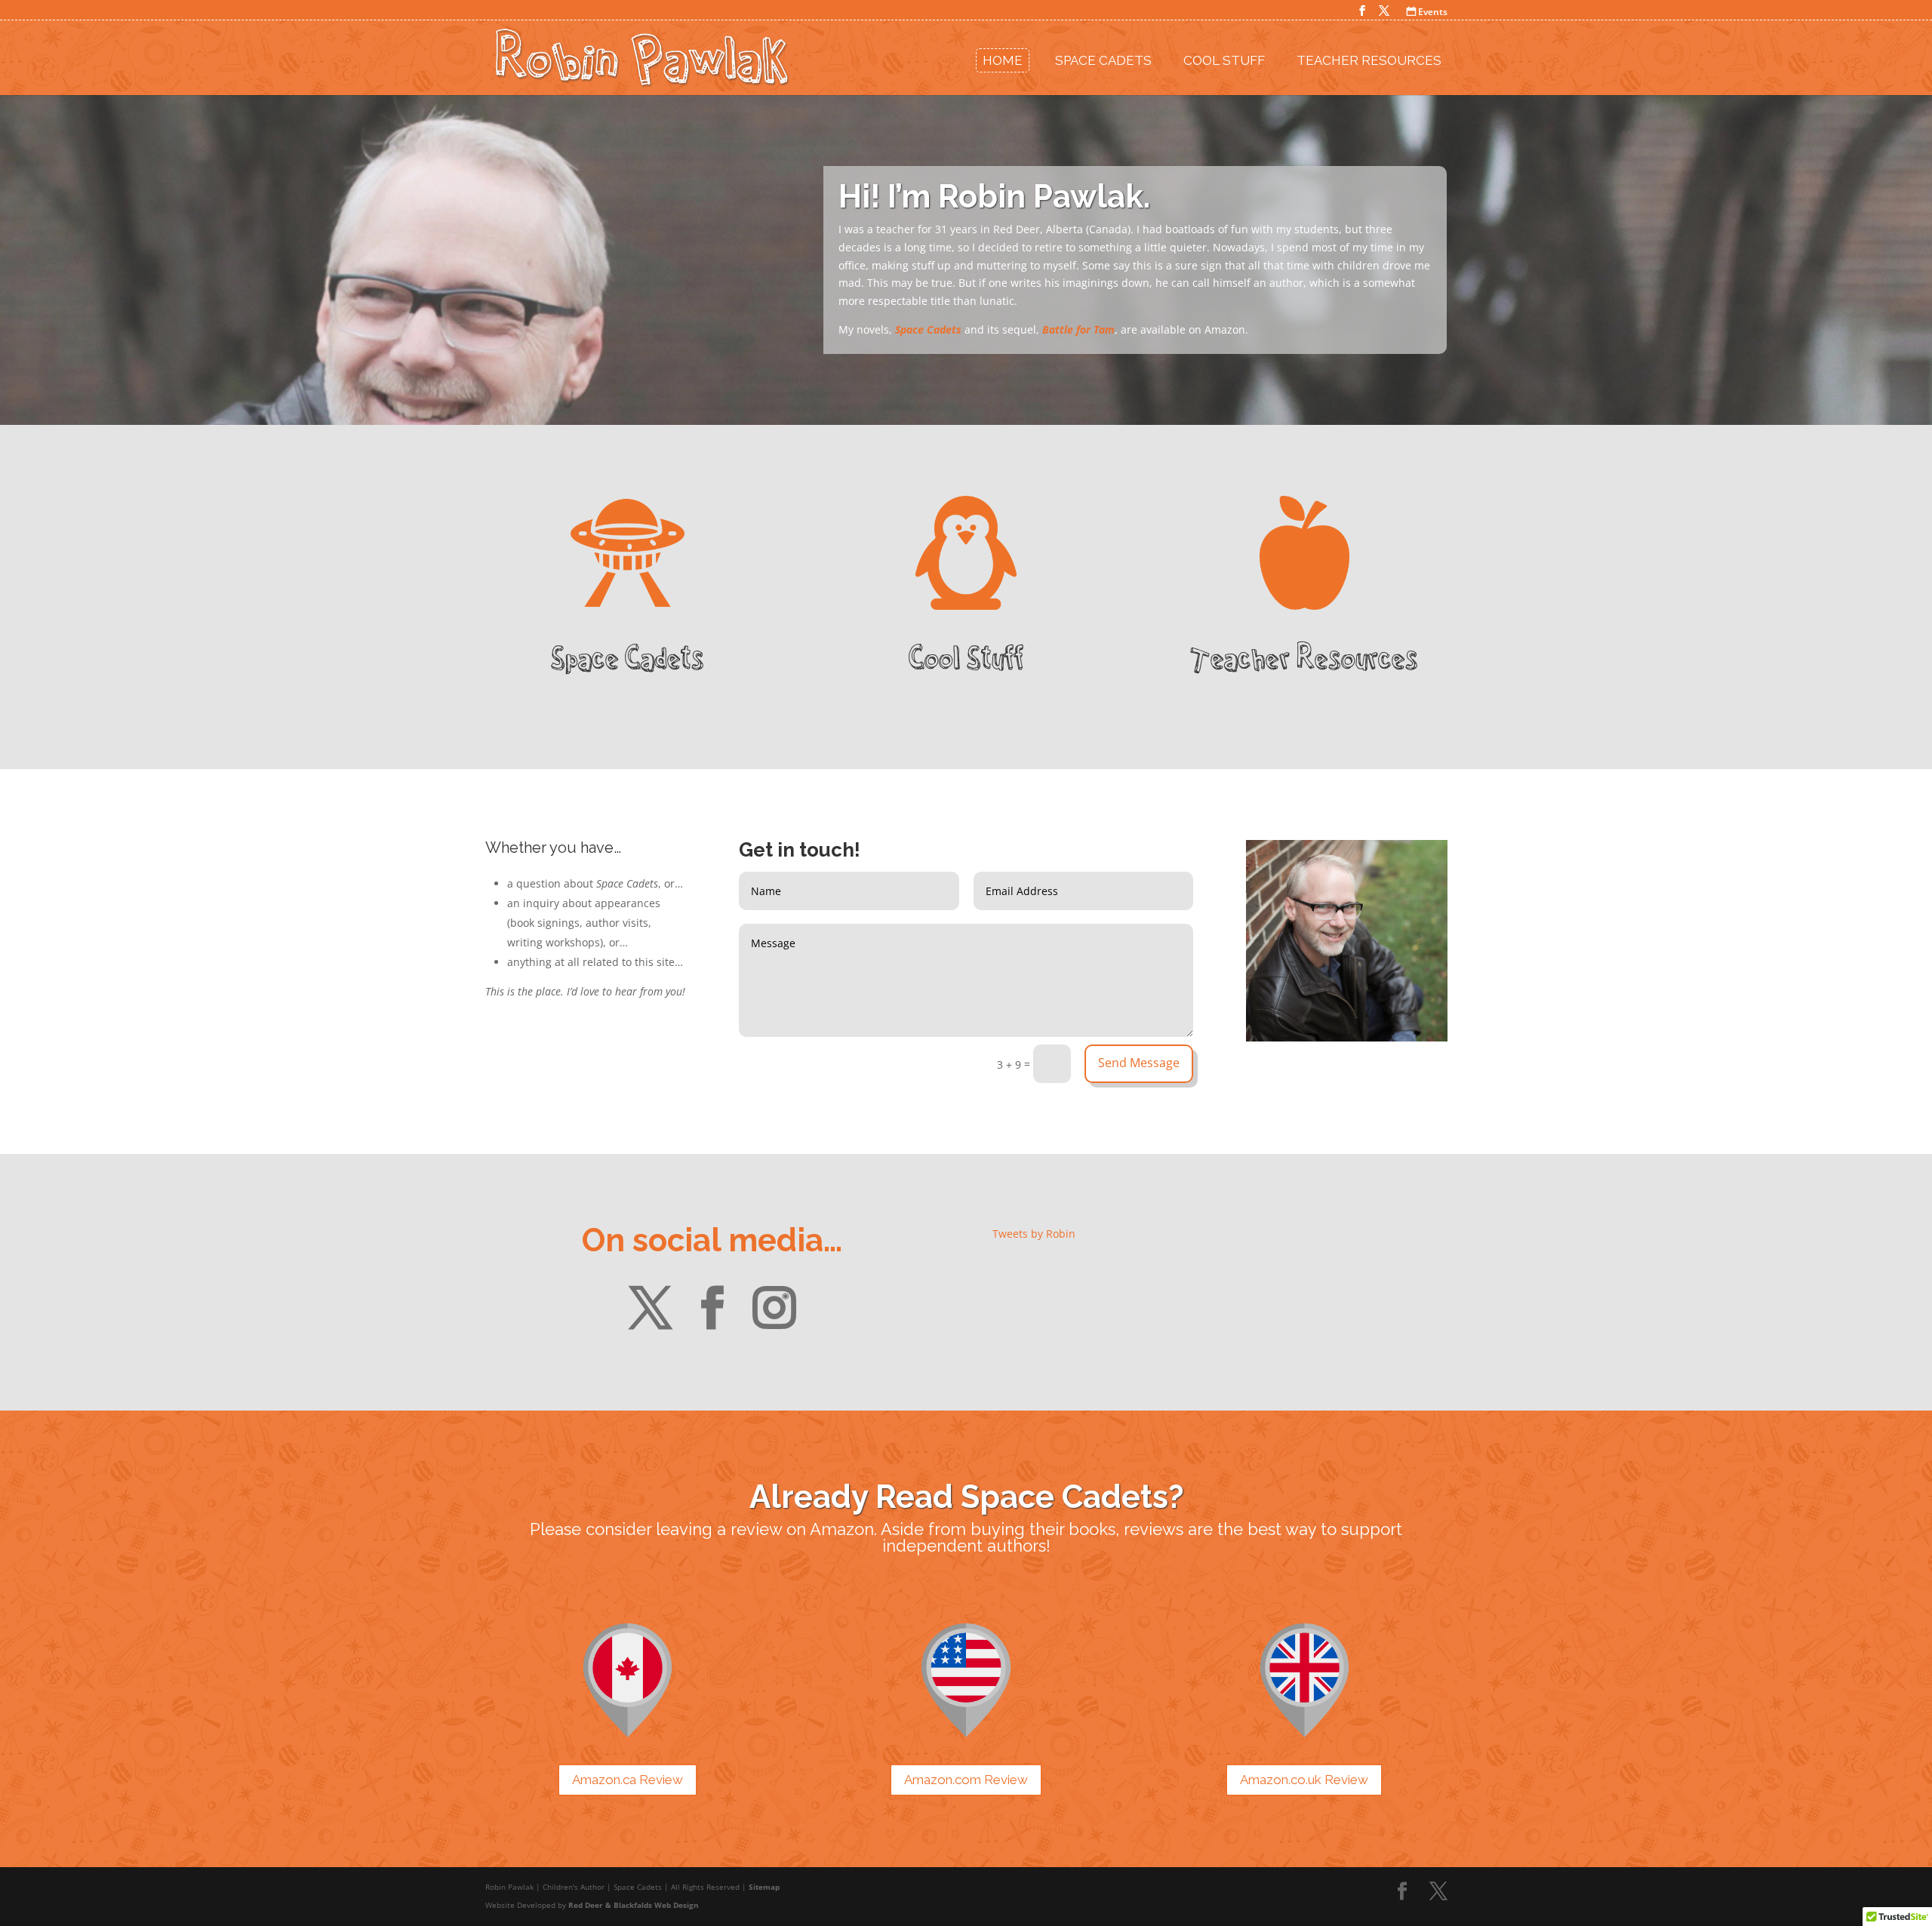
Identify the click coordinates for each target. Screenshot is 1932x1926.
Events (1427, 12)
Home (1003, 60)
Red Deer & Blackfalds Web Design (634, 1905)
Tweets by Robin (1034, 1234)
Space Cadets (1103, 60)
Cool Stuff (1224, 60)
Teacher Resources (1369, 60)
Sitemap (764, 1887)
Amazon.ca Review (628, 1780)
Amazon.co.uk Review (1304, 1780)
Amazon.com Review (966, 1780)
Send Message (1139, 1063)
